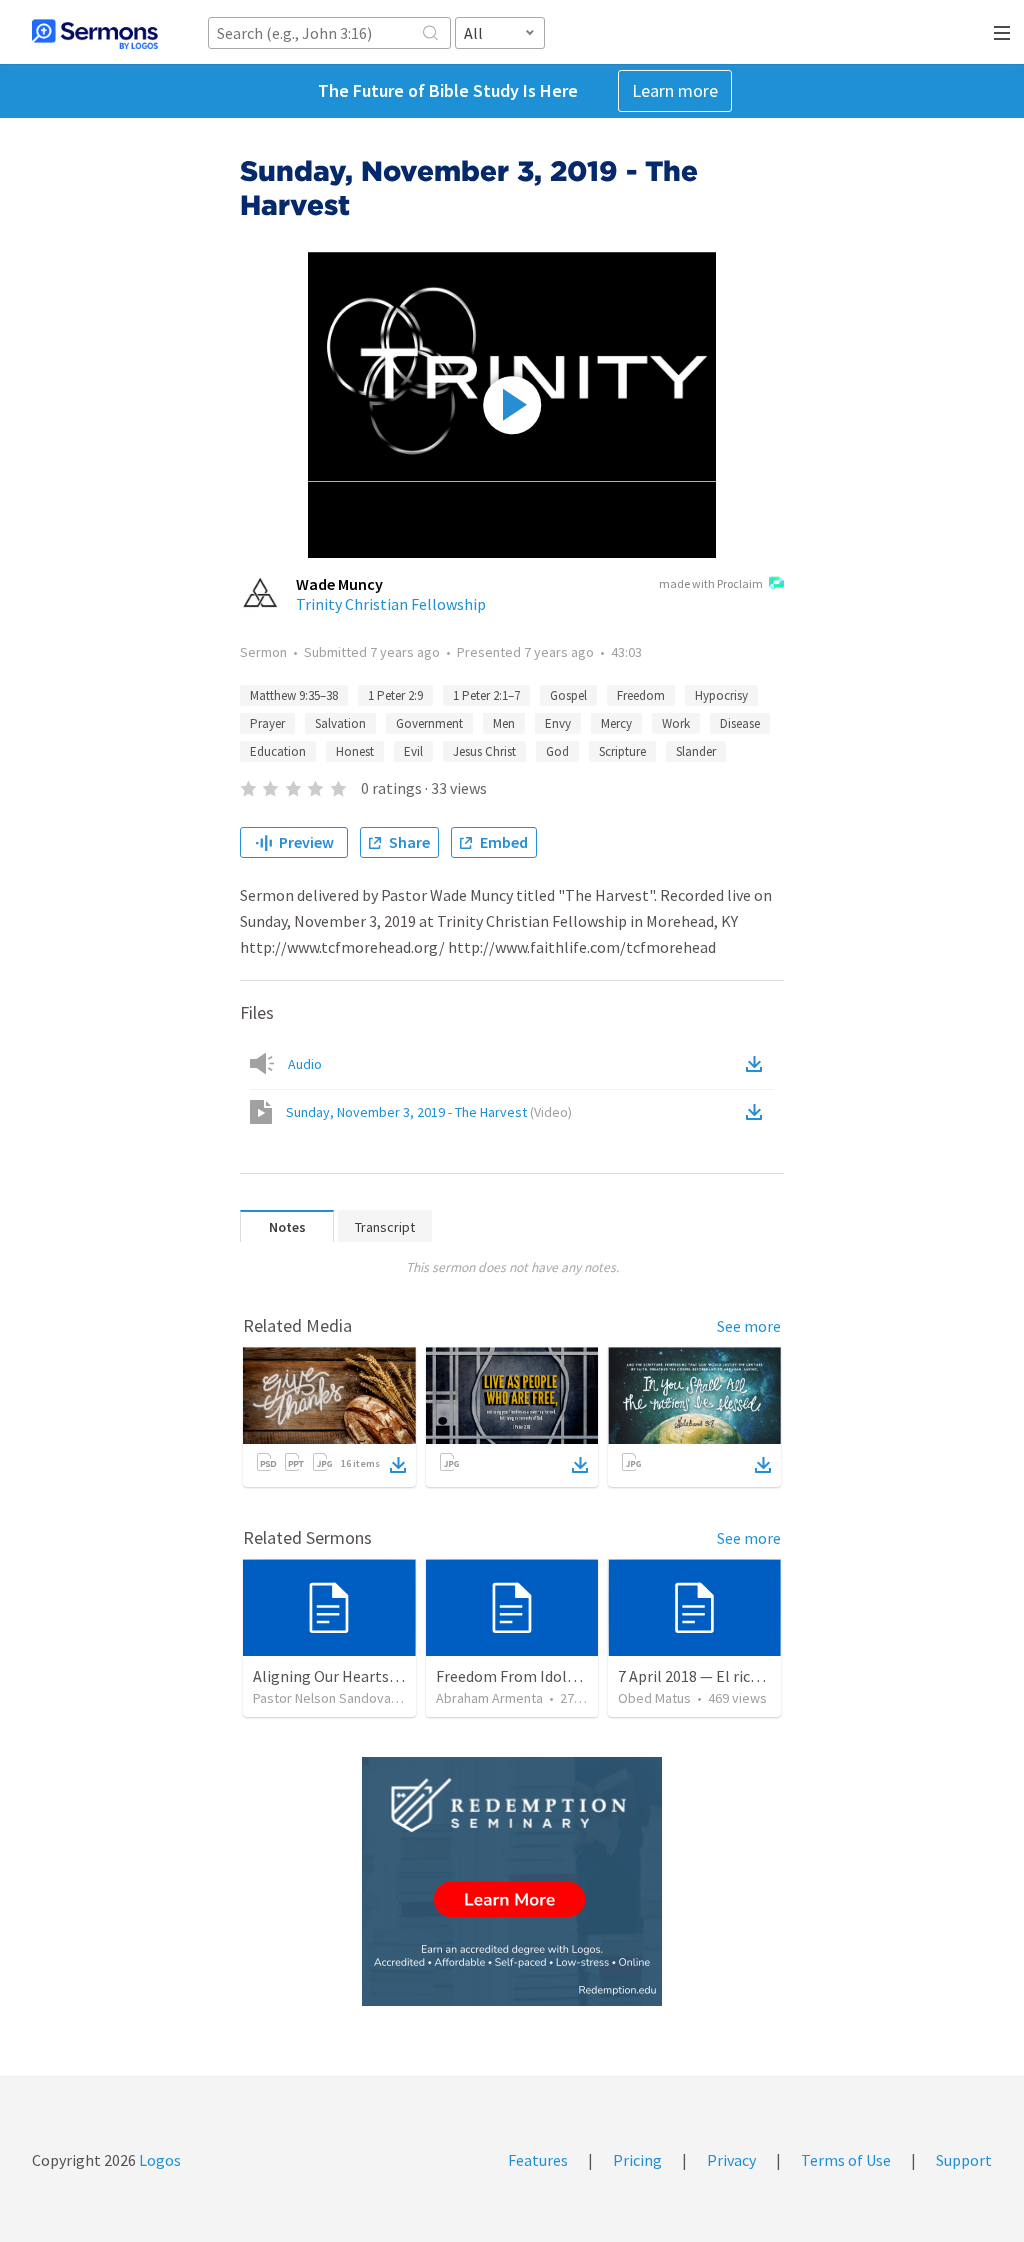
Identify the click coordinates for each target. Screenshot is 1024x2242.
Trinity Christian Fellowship (391, 604)
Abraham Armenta (489, 1698)
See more (749, 1326)
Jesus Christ (484, 751)
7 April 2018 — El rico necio (708, 1676)
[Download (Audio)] (758, 1064)
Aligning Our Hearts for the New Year (378, 1676)
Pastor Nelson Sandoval (323, 1698)
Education (278, 751)
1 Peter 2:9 (395, 695)
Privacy (731, 2160)
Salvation (340, 723)
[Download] (398, 1465)
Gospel (568, 695)
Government (429, 723)
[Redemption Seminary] (512, 1881)
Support (964, 2160)
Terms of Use (846, 2160)
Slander (696, 751)
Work (676, 723)
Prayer (267, 723)
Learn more (675, 90)
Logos (158, 2160)
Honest (355, 751)
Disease (740, 723)
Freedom (641, 695)
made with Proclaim (711, 583)
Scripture (622, 751)
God (557, 751)
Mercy (616, 723)
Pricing (637, 2160)
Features (538, 2160)
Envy (558, 723)
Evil (413, 751)
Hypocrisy (721, 695)
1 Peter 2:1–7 (486, 695)
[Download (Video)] (758, 1112)
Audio (305, 1064)
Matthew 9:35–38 (294, 695)
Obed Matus (654, 1698)
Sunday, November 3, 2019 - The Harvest (429, 1112)
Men (504, 723)
